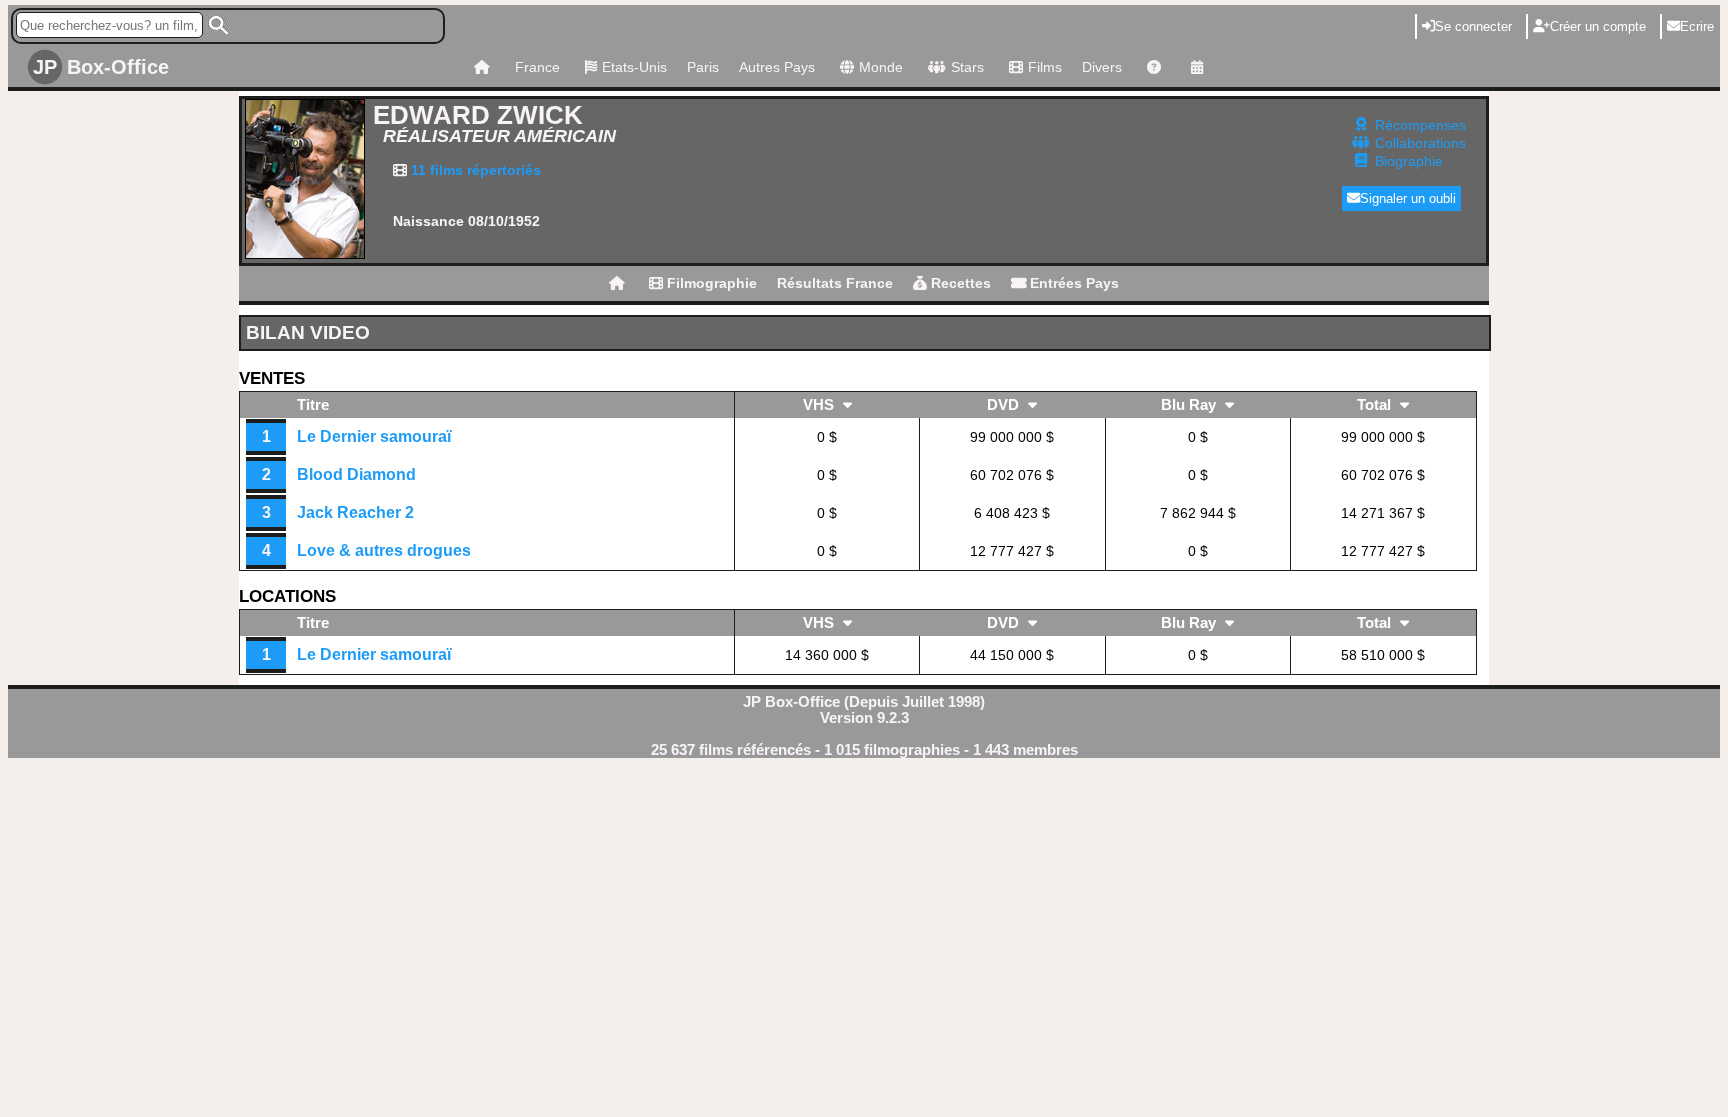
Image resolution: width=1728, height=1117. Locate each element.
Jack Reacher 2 (355, 512)
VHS (820, 405)
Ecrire (1697, 26)
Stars (967, 67)
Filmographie (710, 283)
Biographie (1409, 161)
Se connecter (1473, 26)
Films (1045, 67)
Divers (1102, 67)
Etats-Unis (634, 67)
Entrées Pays (1072, 283)
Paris (703, 67)
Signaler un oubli (1408, 198)
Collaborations (1420, 143)
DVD (1005, 405)
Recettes (959, 283)
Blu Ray (1190, 405)
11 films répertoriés (474, 170)
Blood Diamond (356, 474)
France (537, 67)
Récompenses (1420, 125)
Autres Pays (777, 67)
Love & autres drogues (384, 550)
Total (1376, 405)
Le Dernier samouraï (374, 436)
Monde (881, 67)
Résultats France (835, 283)
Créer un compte (1598, 26)
